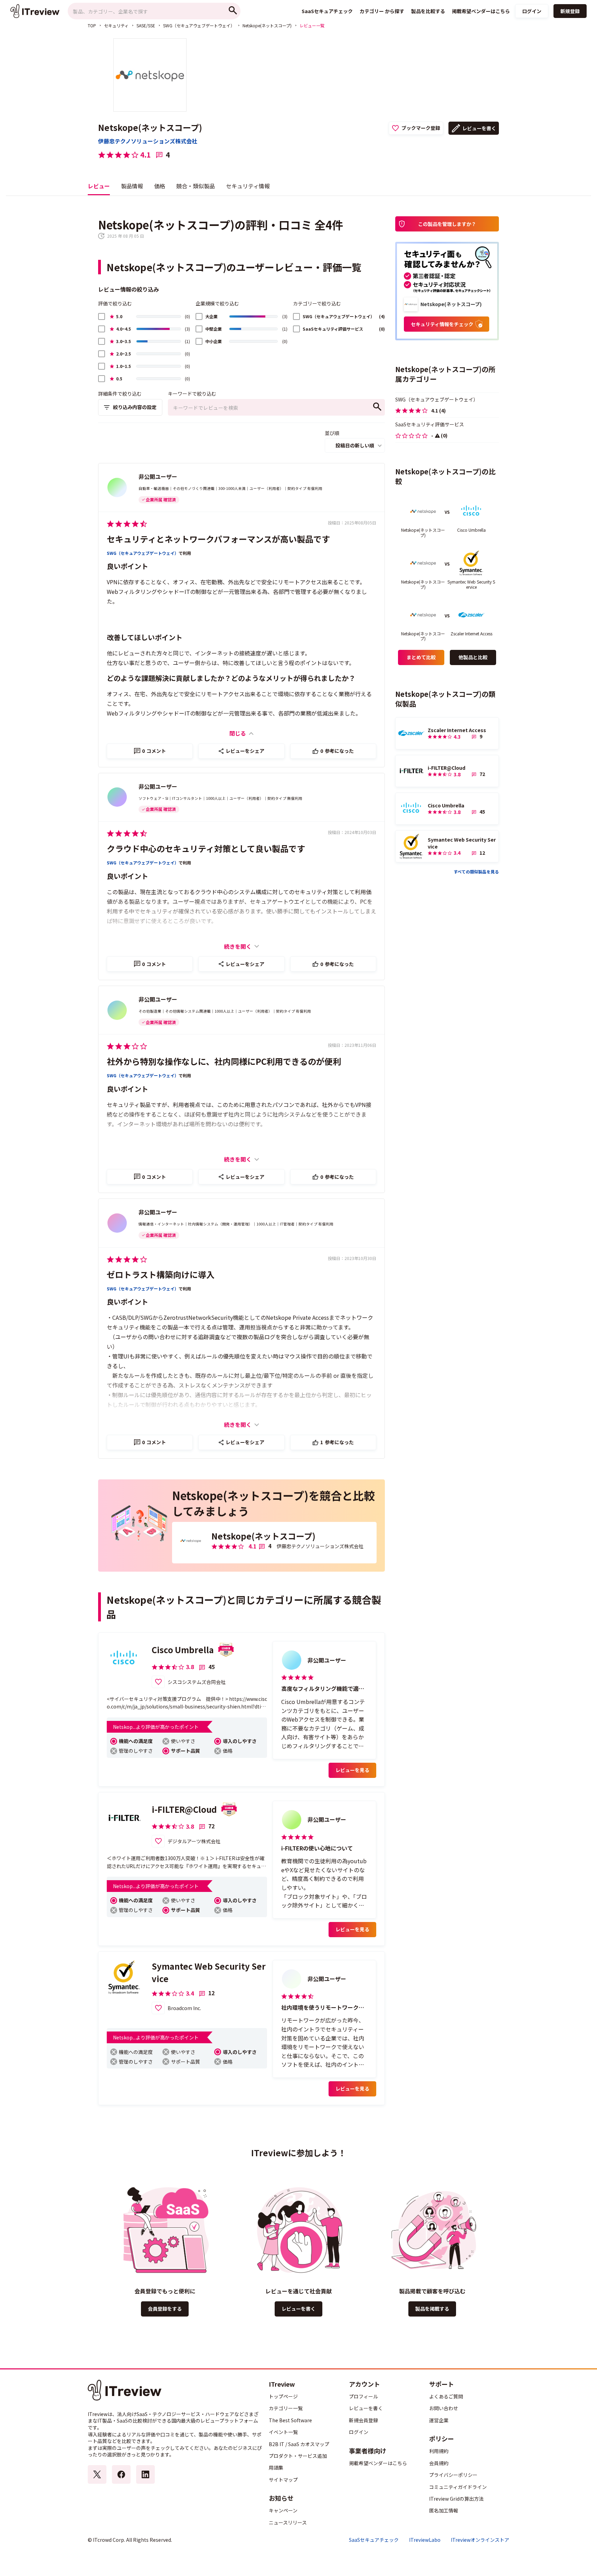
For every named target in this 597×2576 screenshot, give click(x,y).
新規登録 (570, 11)
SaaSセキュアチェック (374, 2540)
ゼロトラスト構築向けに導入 (161, 1274)
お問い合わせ (444, 2408)
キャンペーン (283, 2510)
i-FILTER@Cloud (184, 1809)
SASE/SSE (146, 25)
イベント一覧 (283, 2432)
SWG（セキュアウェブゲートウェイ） (199, 25)
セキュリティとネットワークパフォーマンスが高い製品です (218, 539)
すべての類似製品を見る (476, 872)
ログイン (532, 11)
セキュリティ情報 (248, 186)
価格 (160, 186)
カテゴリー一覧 (286, 2408)
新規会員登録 (363, 2420)
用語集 (276, 2468)
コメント (154, 751)
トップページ (283, 2396)
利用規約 (439, 2451)
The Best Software (290, 2420)
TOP (92, 25)
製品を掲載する (432, 2309)
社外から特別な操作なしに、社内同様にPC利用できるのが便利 (224, 1061)
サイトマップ (283, 2480)
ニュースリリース (288, 2522)
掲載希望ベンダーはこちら (378, 2463)
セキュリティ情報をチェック (442, 324)
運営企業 (439, 2420)
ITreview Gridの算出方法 (456, 2499)
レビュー (99, 186)
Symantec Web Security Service (209, 1972)
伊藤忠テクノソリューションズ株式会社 (148, 141)
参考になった (337, 751)
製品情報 (132, 186)
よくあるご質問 (446, 2396)
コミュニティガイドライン (458, 2487)
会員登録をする (165, 2309)
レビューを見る (352, 1770)
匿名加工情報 (444, 2510)
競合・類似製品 (196, 186)
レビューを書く (479, 128)
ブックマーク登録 (421, 128)
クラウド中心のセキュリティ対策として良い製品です (206, 848)
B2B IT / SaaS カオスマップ (299, 2444)
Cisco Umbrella (183, 1650)
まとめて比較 (421, 657)
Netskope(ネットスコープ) (267, 25)
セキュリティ (116, 25)
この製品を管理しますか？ (447, 224)
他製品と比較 (473, 657)
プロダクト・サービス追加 (298, 2456)
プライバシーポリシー (453, 2475)
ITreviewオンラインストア (480, 2540)
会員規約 (439, 2463)
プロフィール (363, 2396)
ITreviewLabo (425, 2540)
